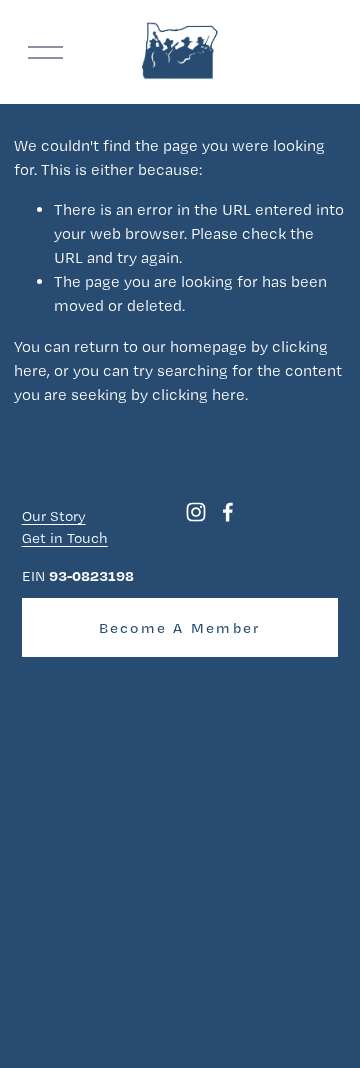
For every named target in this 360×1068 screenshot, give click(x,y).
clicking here (198, 394)
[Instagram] (196, 512)
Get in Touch (65, 538)
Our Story (54, 516)
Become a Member (180, 628)
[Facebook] (228, 512)
